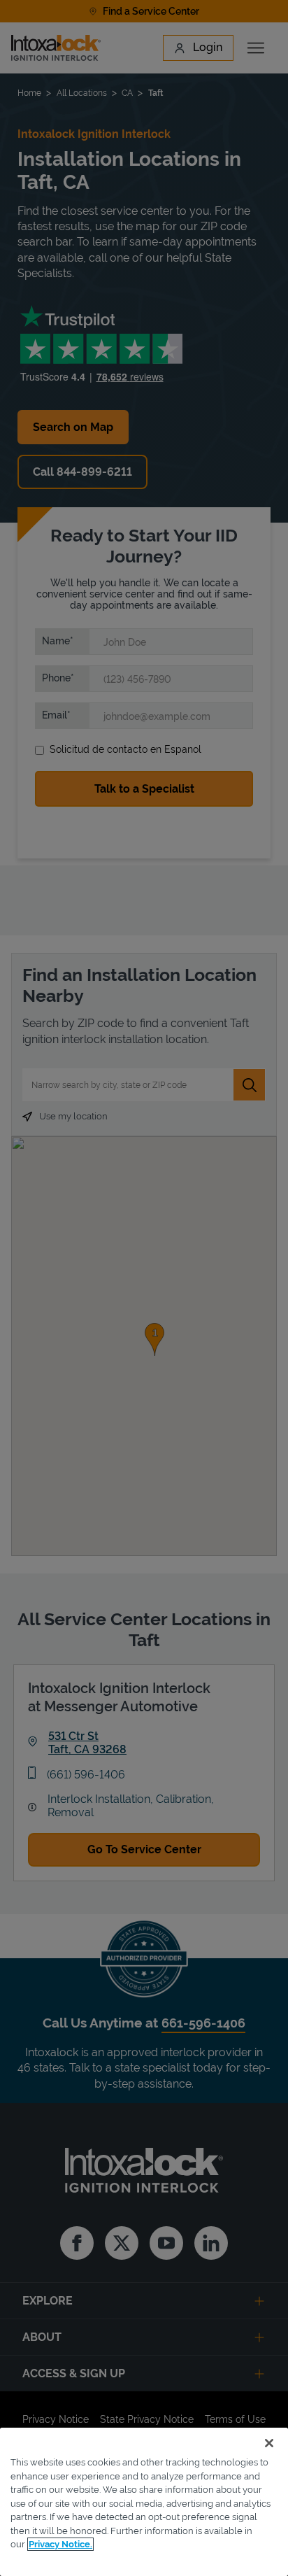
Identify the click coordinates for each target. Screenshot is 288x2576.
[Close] (269, 2443)
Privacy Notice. (60, 2544)
